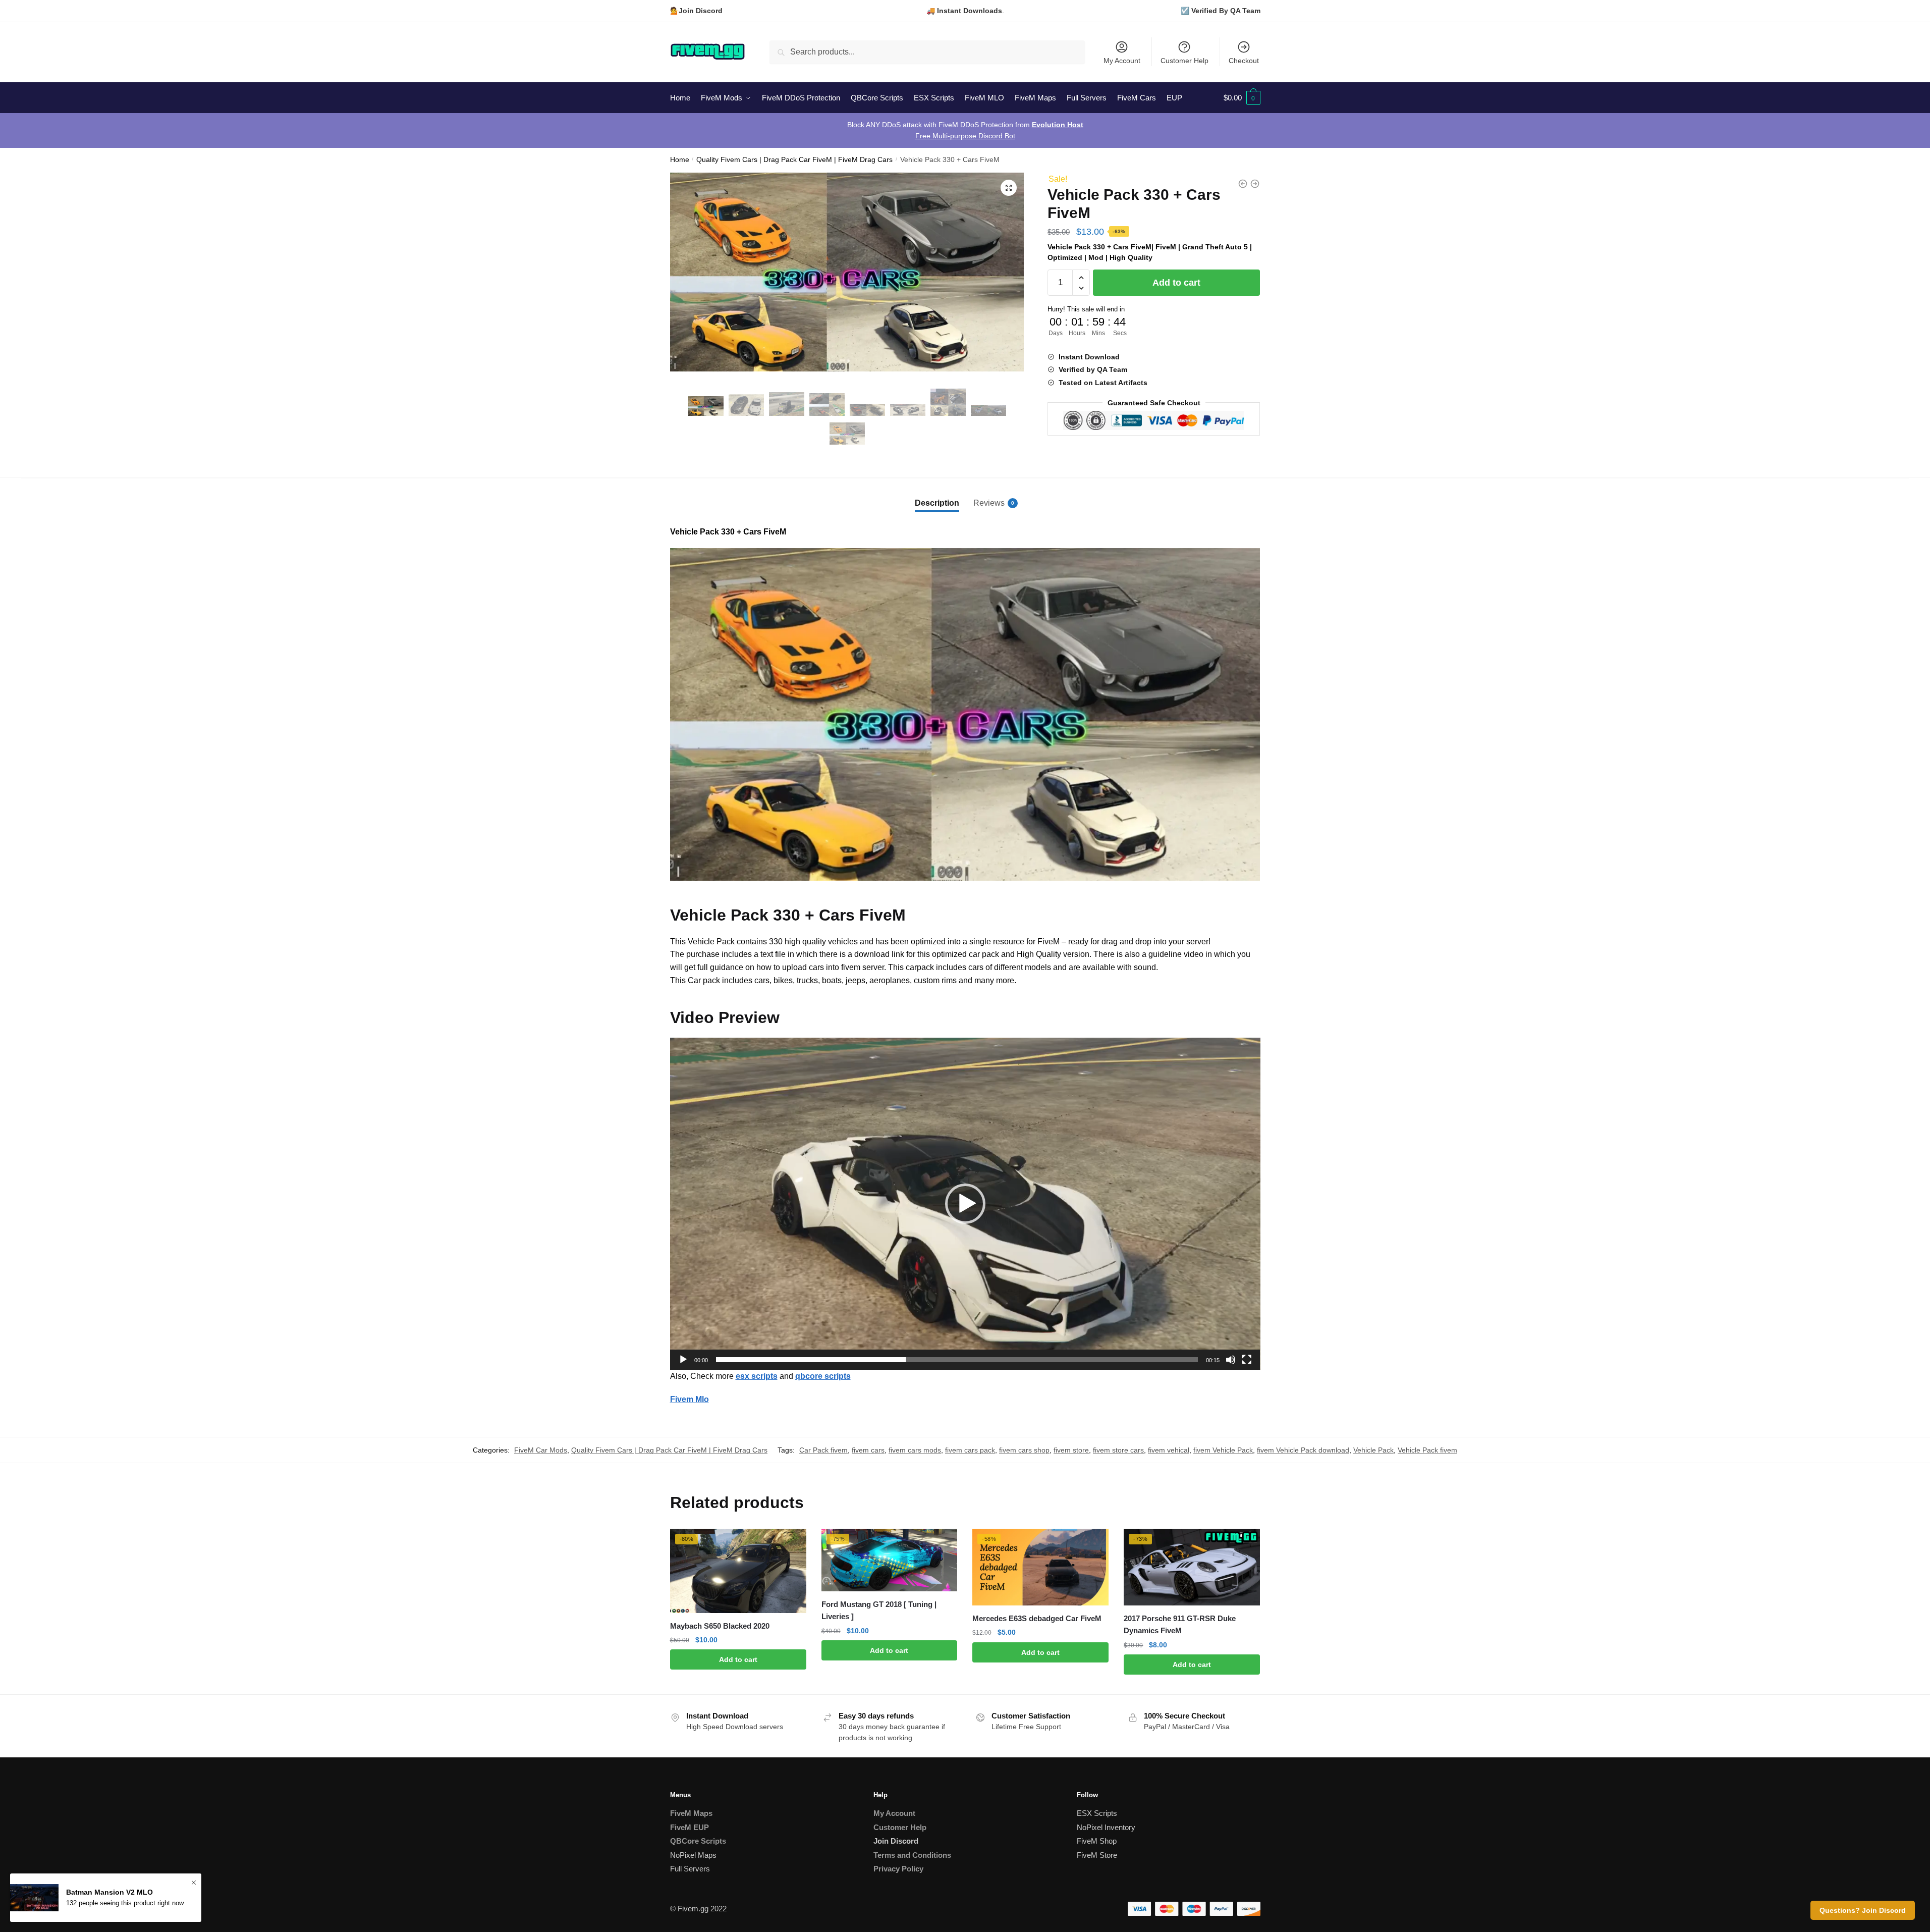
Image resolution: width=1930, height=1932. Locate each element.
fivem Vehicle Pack (1223, 1450)
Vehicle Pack (1373, 1450)
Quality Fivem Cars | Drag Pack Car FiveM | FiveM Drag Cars (794, 160)
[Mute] (1231, 1360)
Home (680, 160)
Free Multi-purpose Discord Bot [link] (965, 136)
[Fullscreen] (1247, 1360)
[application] (965, 1204)
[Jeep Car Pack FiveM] (1243, 184)
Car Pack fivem (823, 1450)
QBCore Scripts (698, 1841)
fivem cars (868, 1450)
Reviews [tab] (989, 503)
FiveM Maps (691, 1813)
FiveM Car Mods (541, 1450)
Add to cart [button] (738, 1659)
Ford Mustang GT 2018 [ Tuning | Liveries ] (879, 1610)
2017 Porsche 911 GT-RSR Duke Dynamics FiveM (1180, 1624)
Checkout (1244, 61)
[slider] (957, 1360)
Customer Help (1184, 61)
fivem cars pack (970, 1450)
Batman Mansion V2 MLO (109, 1892)
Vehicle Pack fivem (1427, 1450)
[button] (1009, 188)
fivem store (1071, 1450)
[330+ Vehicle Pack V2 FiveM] (1255, 184)
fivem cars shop (1024, 1450)
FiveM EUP (690, 1827)
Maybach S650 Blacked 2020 (720, 1626)
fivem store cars (1118, 1450)
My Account (1122, 61)
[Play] (683, 1360)
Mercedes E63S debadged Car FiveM (1037, 1618)
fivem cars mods (915, 1450)
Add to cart (1176, 283)
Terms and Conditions (912, 1855)
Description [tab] (937, 503)
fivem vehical (1169, 1450)
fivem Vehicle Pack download (1303, 1450)
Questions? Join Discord (1863, 1910)
